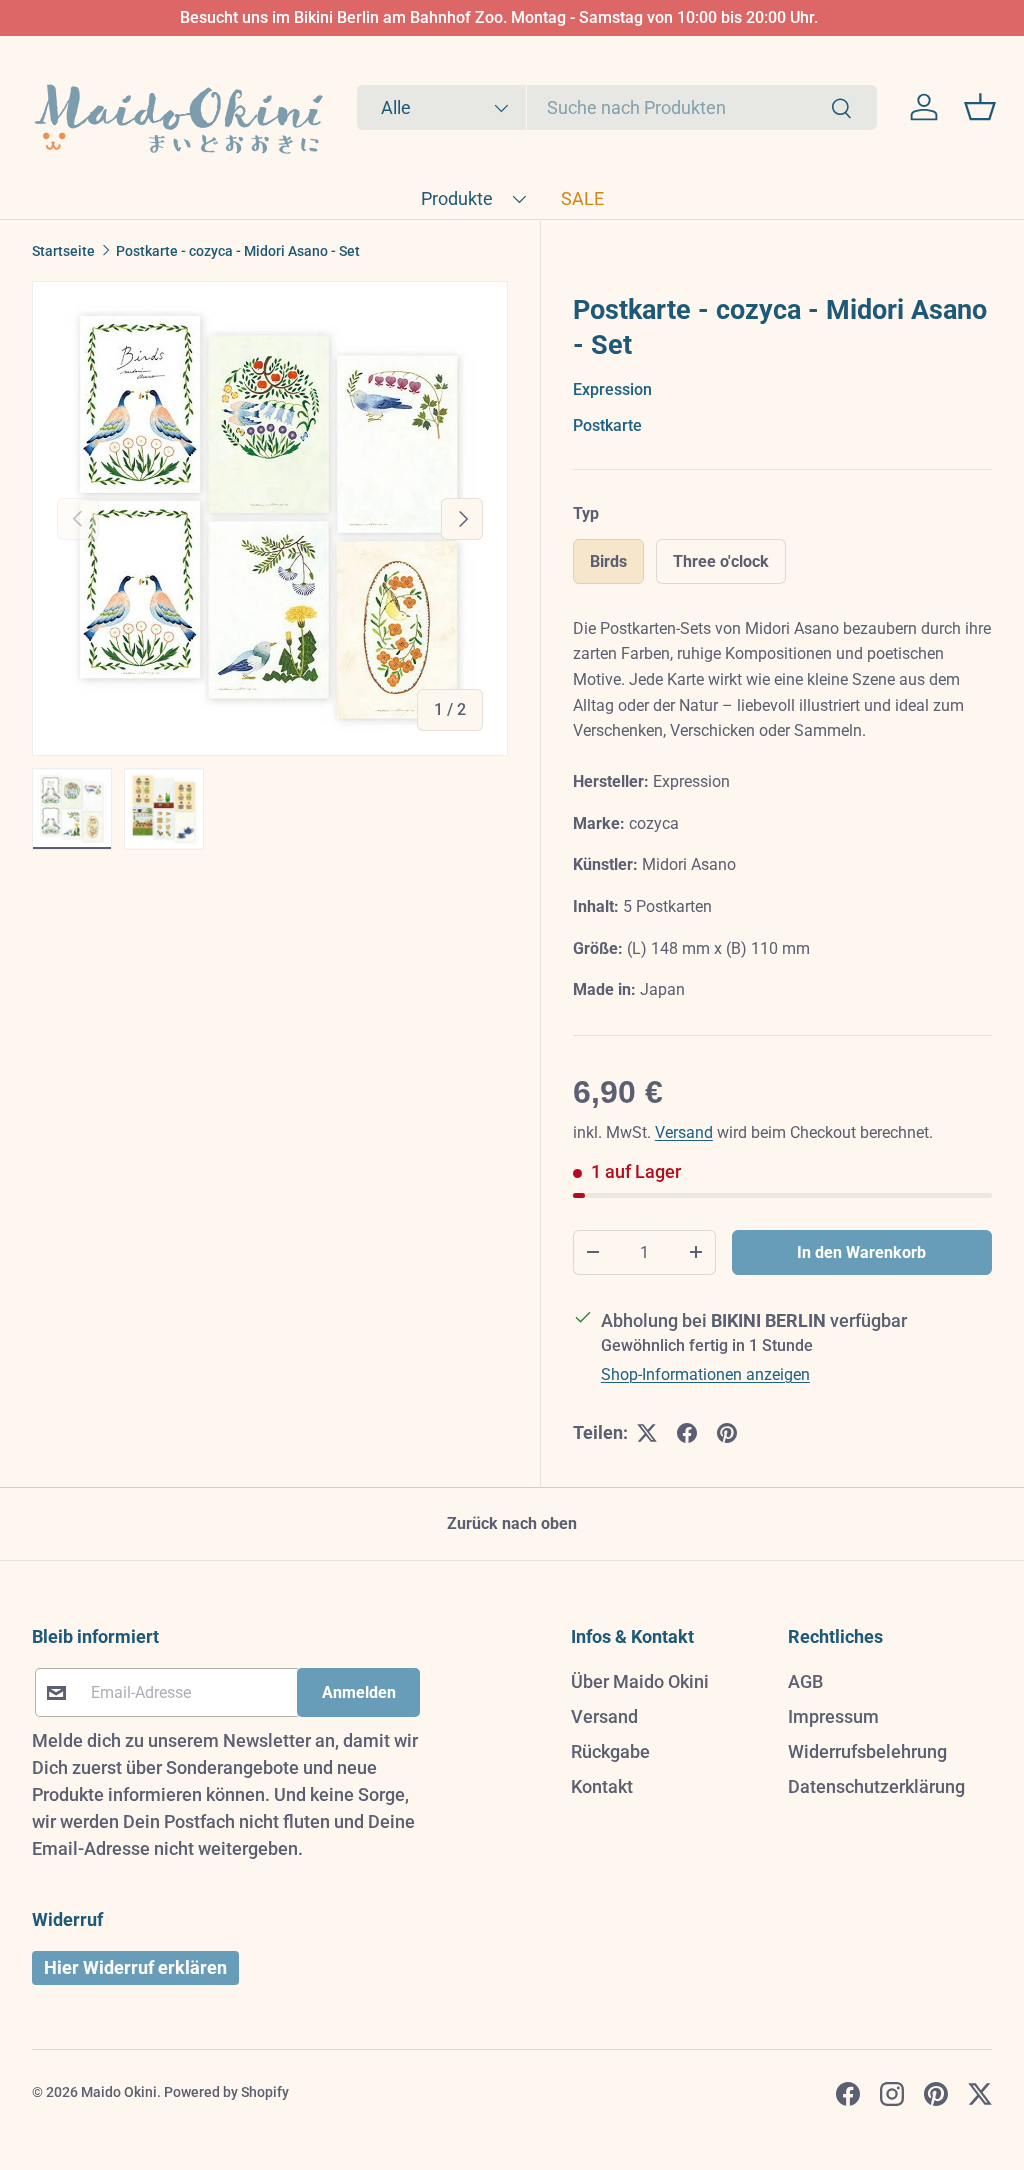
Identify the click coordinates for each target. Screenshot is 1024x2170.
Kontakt (602, 1786)
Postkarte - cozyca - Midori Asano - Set (238, 251)
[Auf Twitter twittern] (647, 1433)
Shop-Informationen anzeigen (705, 1374)
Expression (612, 389)
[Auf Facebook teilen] (687, 1433)
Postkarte (607, 425)
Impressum (833, 1716)
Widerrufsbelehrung (867, 1751)
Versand (684, 1132)
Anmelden (359, 1692)
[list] (270, 519)
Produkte (457, 198)
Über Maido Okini (640, 1681)
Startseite (63, 251)
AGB (805, 1681)
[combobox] (617, 107)
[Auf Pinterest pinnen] (727, 1433)
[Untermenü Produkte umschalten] (519, 199)
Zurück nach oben (512, 1523)
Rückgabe (610, 1751)
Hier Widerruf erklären (135, 1967)
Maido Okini (119, 2092)
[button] (980, 107)
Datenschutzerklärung (876, 1786)
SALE (582, 198)
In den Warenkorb (861, 1252)
